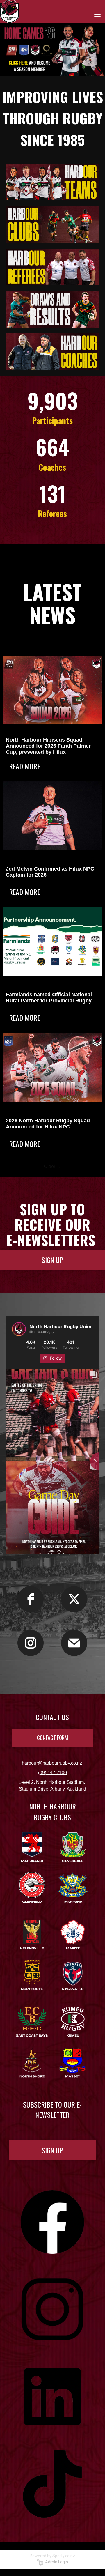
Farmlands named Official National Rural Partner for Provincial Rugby (49, 998)
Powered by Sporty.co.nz (52, 2556)
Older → (52, 1166)
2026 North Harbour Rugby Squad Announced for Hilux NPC (48, 1124)
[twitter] (74, 1599)
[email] (74, 1643)
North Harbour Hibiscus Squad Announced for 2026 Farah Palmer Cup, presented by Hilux (48, 746)
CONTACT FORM (52, 1738)
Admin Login (56, 2562)
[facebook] (31, 1599)
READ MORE (25, 766)
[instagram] (31, 1643)
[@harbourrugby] (19, 1329)
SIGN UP (52, 1260)
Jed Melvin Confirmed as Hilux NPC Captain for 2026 (50, 872)
